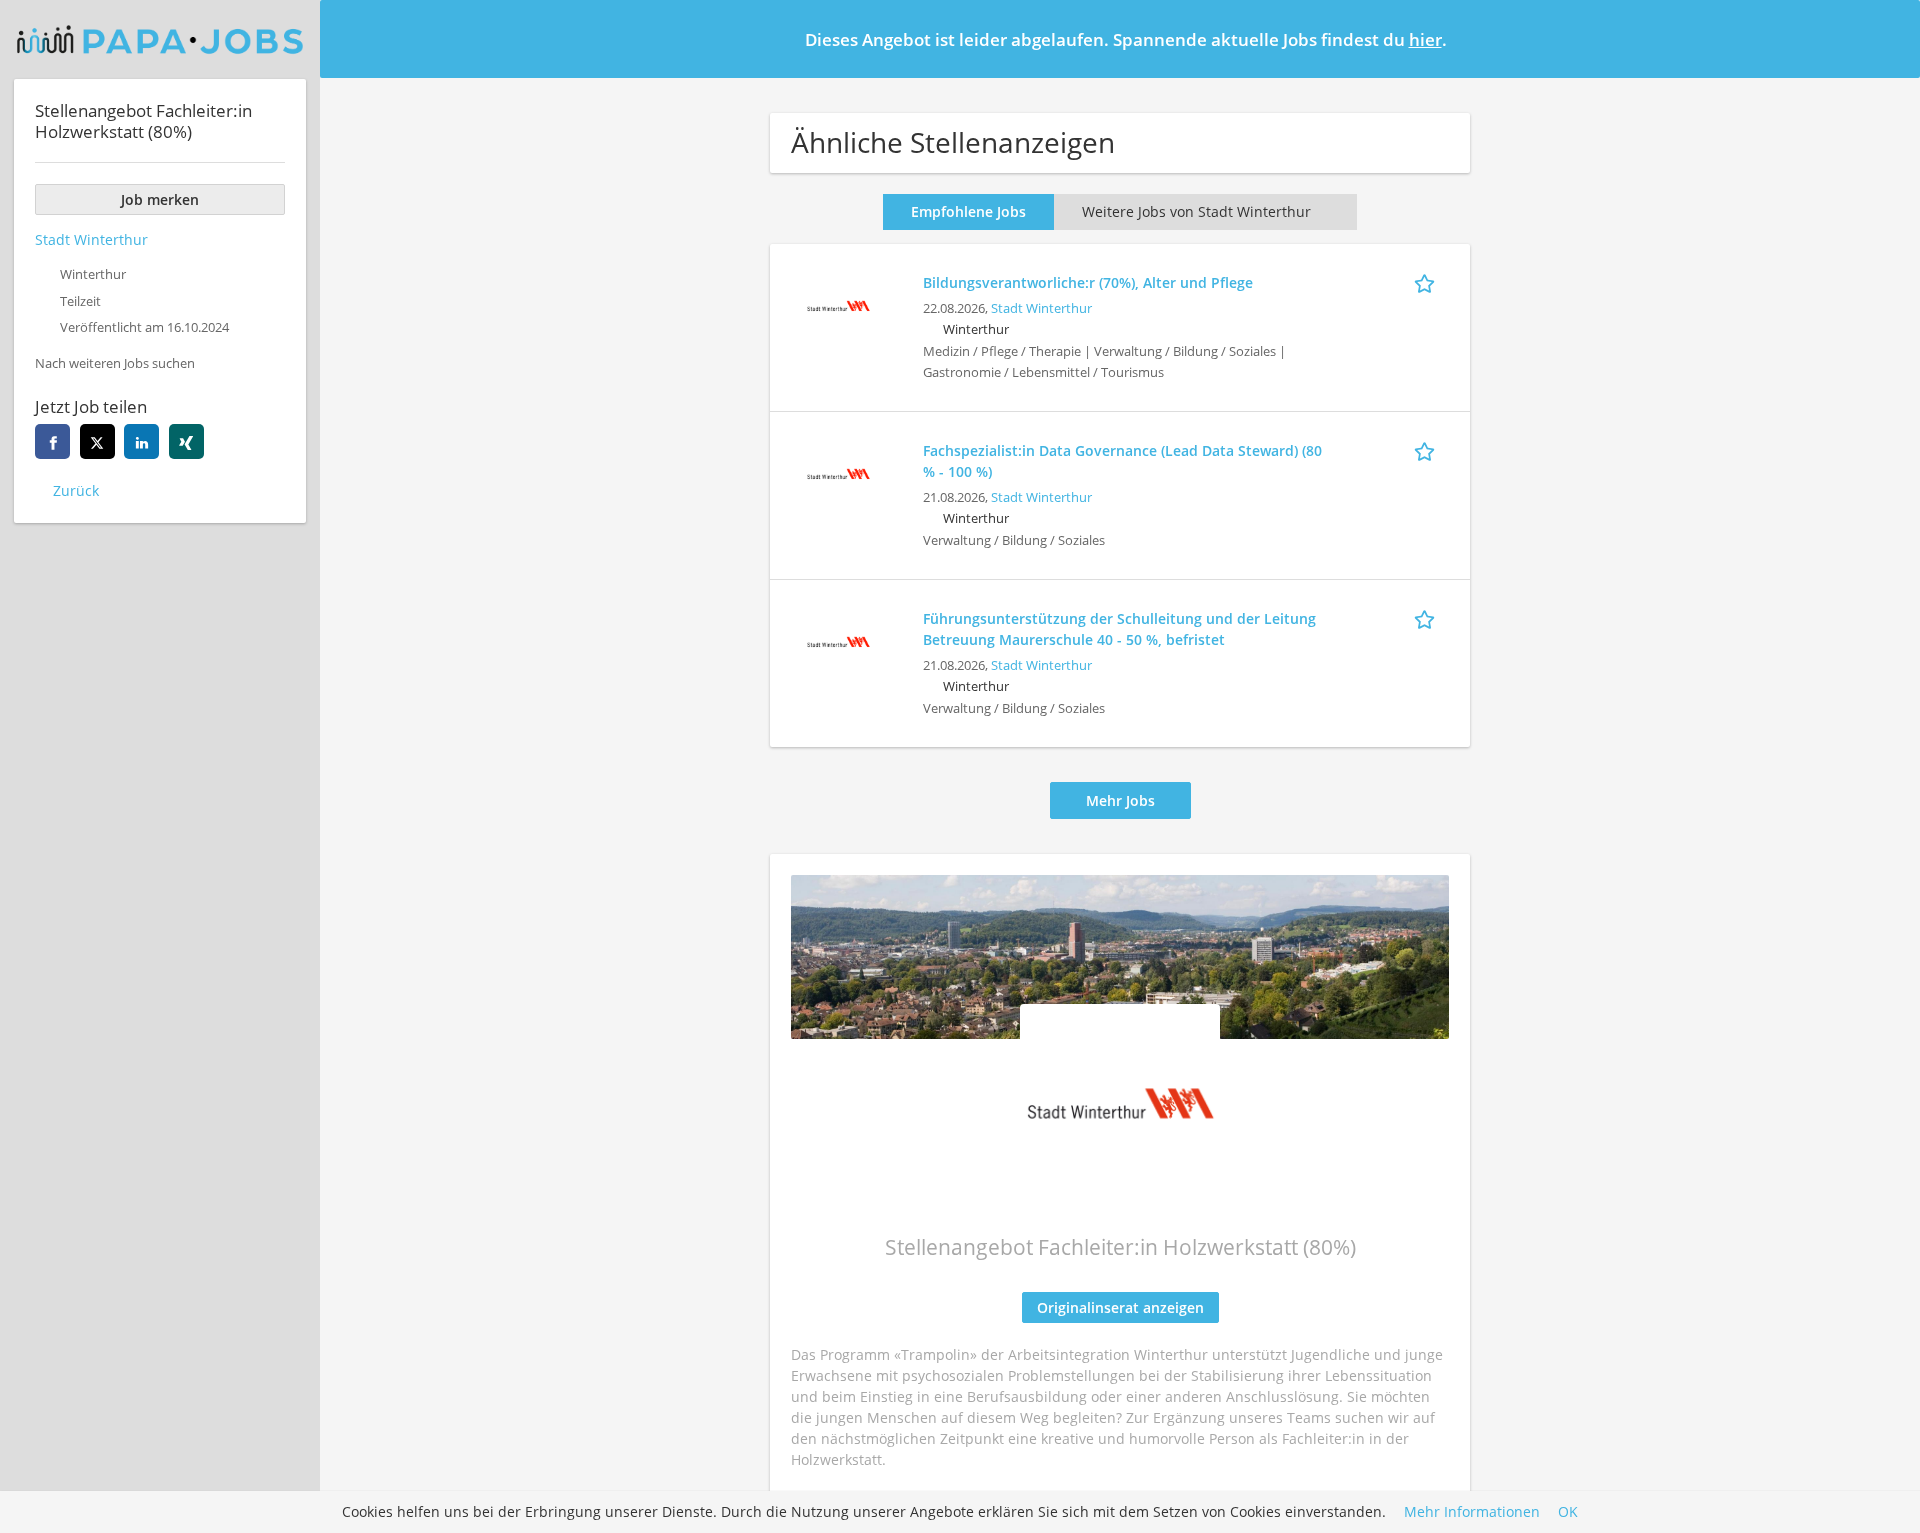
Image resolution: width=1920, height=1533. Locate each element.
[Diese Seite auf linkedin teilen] (141, 441)
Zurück (76, 490)
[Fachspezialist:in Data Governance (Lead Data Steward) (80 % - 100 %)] (838, 471)
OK (1568, 1512)
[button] (1889, 38)
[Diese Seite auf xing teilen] (186, 441)
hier (1425, 39)
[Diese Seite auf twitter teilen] (97, 441)
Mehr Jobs (1120, 800)
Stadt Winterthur (1041, 308)
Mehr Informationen (1472, 1512)
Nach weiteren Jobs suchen (115, 363)
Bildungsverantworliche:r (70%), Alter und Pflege (1088, 282)
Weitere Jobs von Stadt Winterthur (1196, 211)
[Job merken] (1428, 282)
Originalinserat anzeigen (1120, 1307)
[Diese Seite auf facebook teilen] (52, 441)
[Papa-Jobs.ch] (160, 39)
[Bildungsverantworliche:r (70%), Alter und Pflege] (838, 303)
